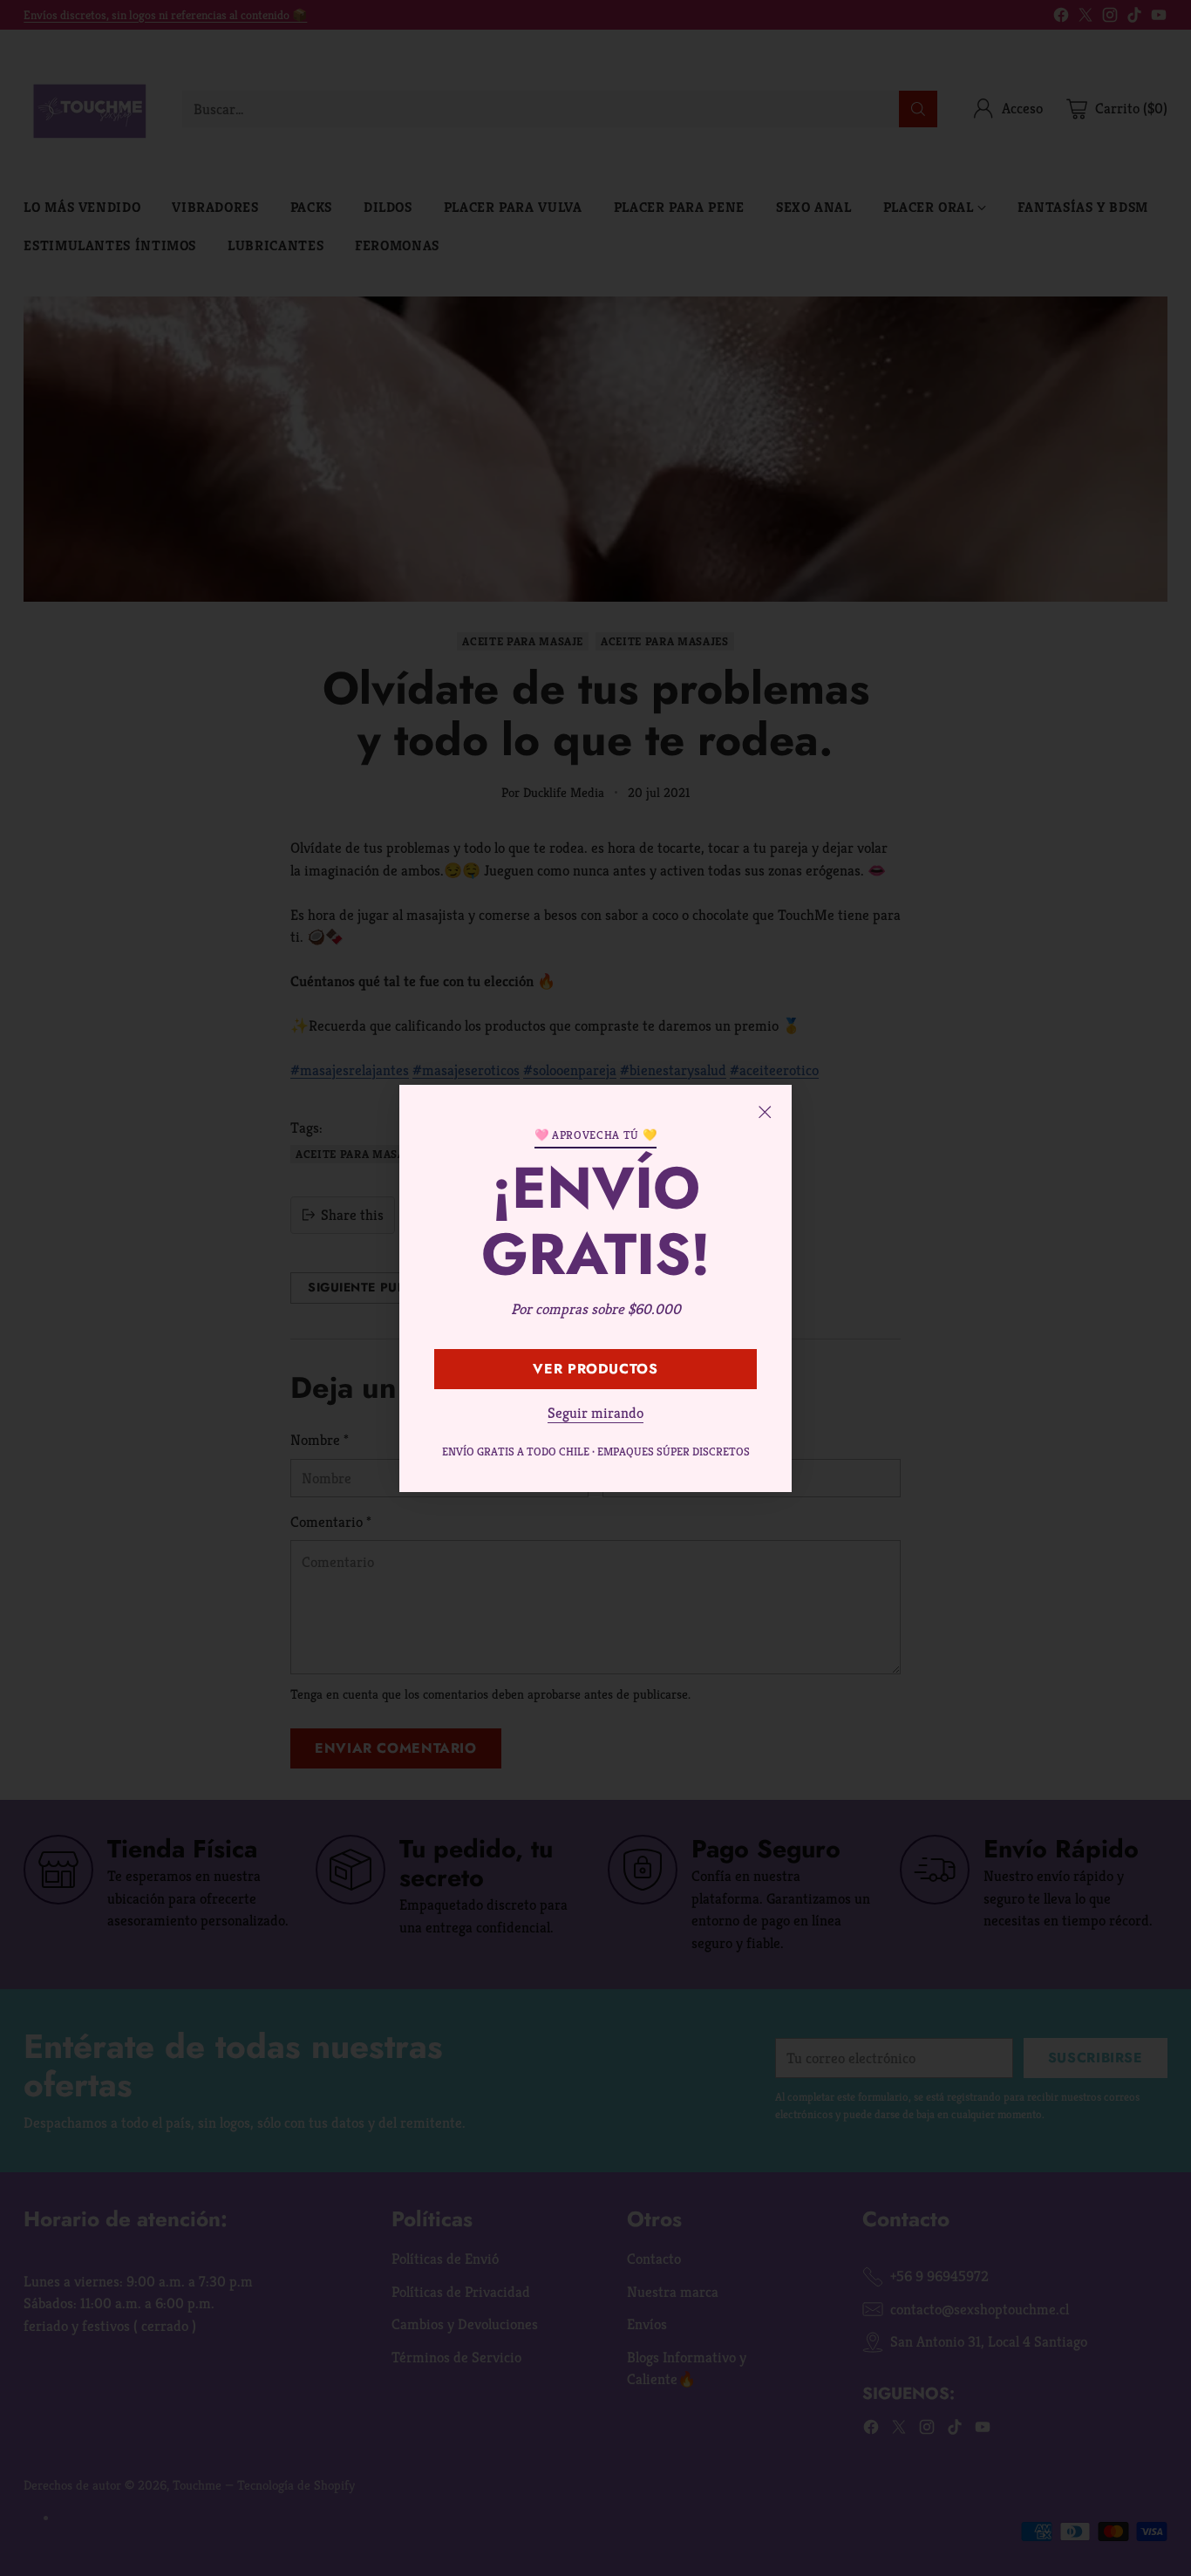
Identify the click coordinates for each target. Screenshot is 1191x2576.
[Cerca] (765, 1112)
